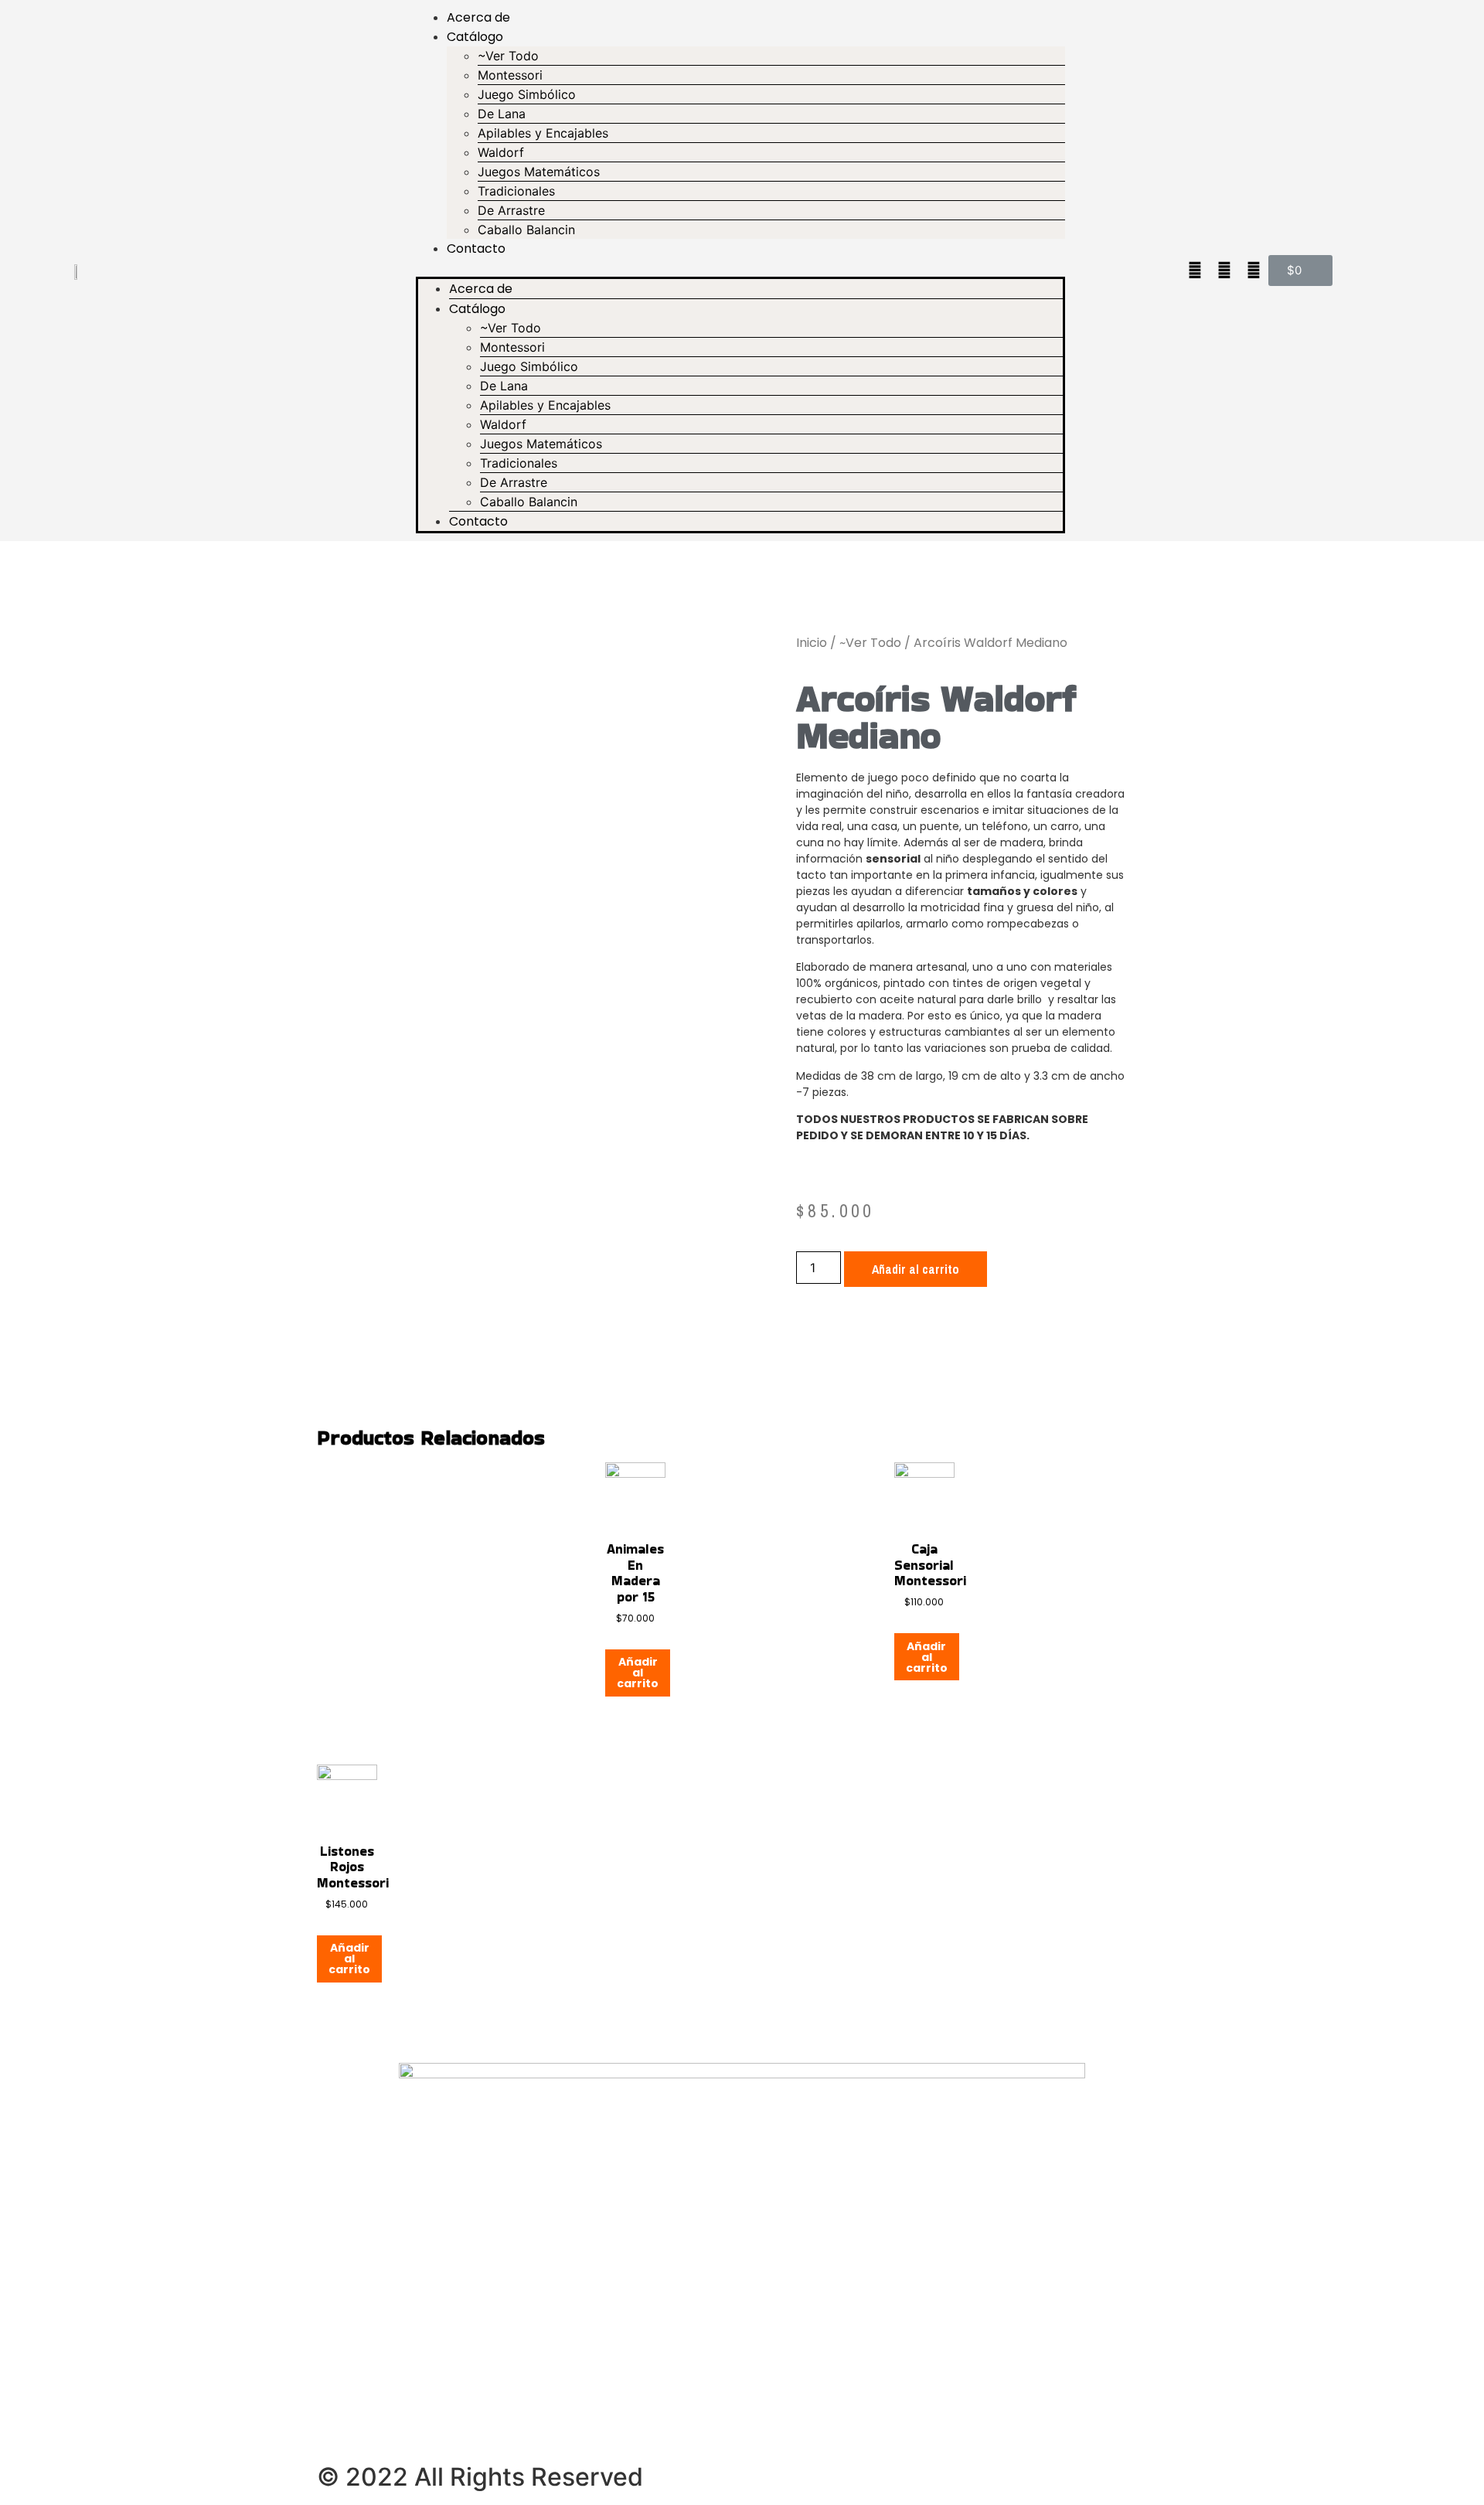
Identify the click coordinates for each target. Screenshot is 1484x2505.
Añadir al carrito (916, 1269)
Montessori (510, 75)
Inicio (812, 643)
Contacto (476, 248)
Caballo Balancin (526, 230)
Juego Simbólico (527, 94)
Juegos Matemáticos (539, 172)
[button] (740, 267)
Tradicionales (516, 191)
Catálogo (475, 37)
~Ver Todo (508, 56)
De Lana (502, 114)
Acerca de (478, 17)
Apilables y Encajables (543, 133)
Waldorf (501, 152)
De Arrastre (511, 210)
